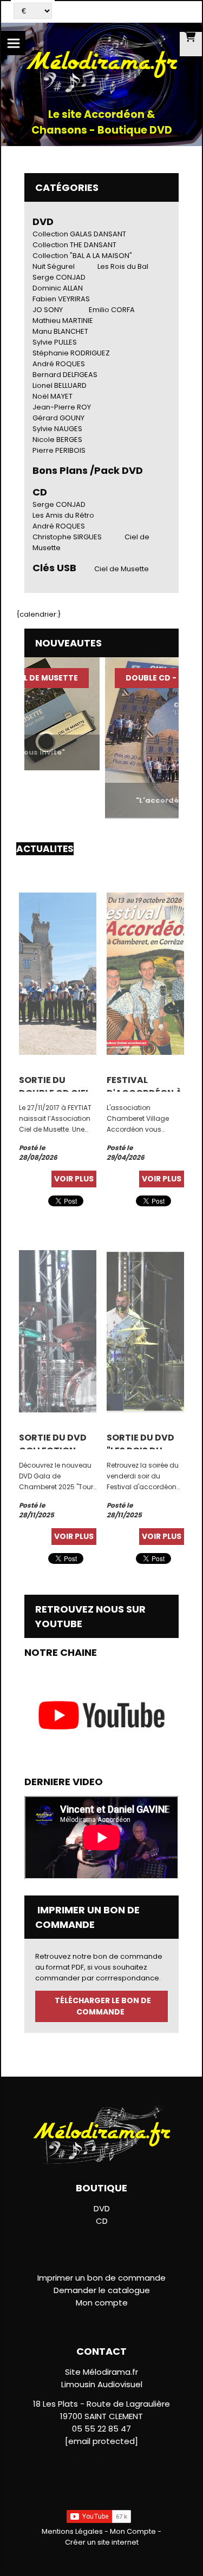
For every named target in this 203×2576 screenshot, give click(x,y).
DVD (43, 222)
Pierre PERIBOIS (59, 450)
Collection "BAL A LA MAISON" (82, 256)
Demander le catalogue (102, 2290)
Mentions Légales (72, 2531)
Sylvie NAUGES (57, 429)
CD (102, 2221)
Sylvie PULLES (55, 342)
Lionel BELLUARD (60, 385)
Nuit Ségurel (54, 266)
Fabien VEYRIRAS (61, 299)
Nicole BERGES (57, 440)
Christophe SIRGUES (67, 537)
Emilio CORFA (112, 310)
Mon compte (102, 2303)
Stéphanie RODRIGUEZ (71, 353)
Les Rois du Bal (123, 266)
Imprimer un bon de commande (101, 2278)
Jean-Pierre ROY (62, 407)
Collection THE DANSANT (74, 245)
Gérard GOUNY (58, 418)
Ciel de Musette (122, 569)
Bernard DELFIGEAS (65, 375)
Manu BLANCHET (60, 331)
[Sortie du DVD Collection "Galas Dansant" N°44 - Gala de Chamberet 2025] (58, 1330)
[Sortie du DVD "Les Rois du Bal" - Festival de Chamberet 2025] (145, 1330)
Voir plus (74, 1179)
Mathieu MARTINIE (63, 321)
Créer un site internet (102, 2542)
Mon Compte (133, 2531)
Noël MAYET (53, 396)
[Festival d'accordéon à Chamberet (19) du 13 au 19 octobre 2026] (145, 973)
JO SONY (48, 310)
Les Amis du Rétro (63, 515)
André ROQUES (59, 364)
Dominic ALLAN (58, 288)
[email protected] (101, 2441)
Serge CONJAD (59, 277)
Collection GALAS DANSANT (79, 234)
